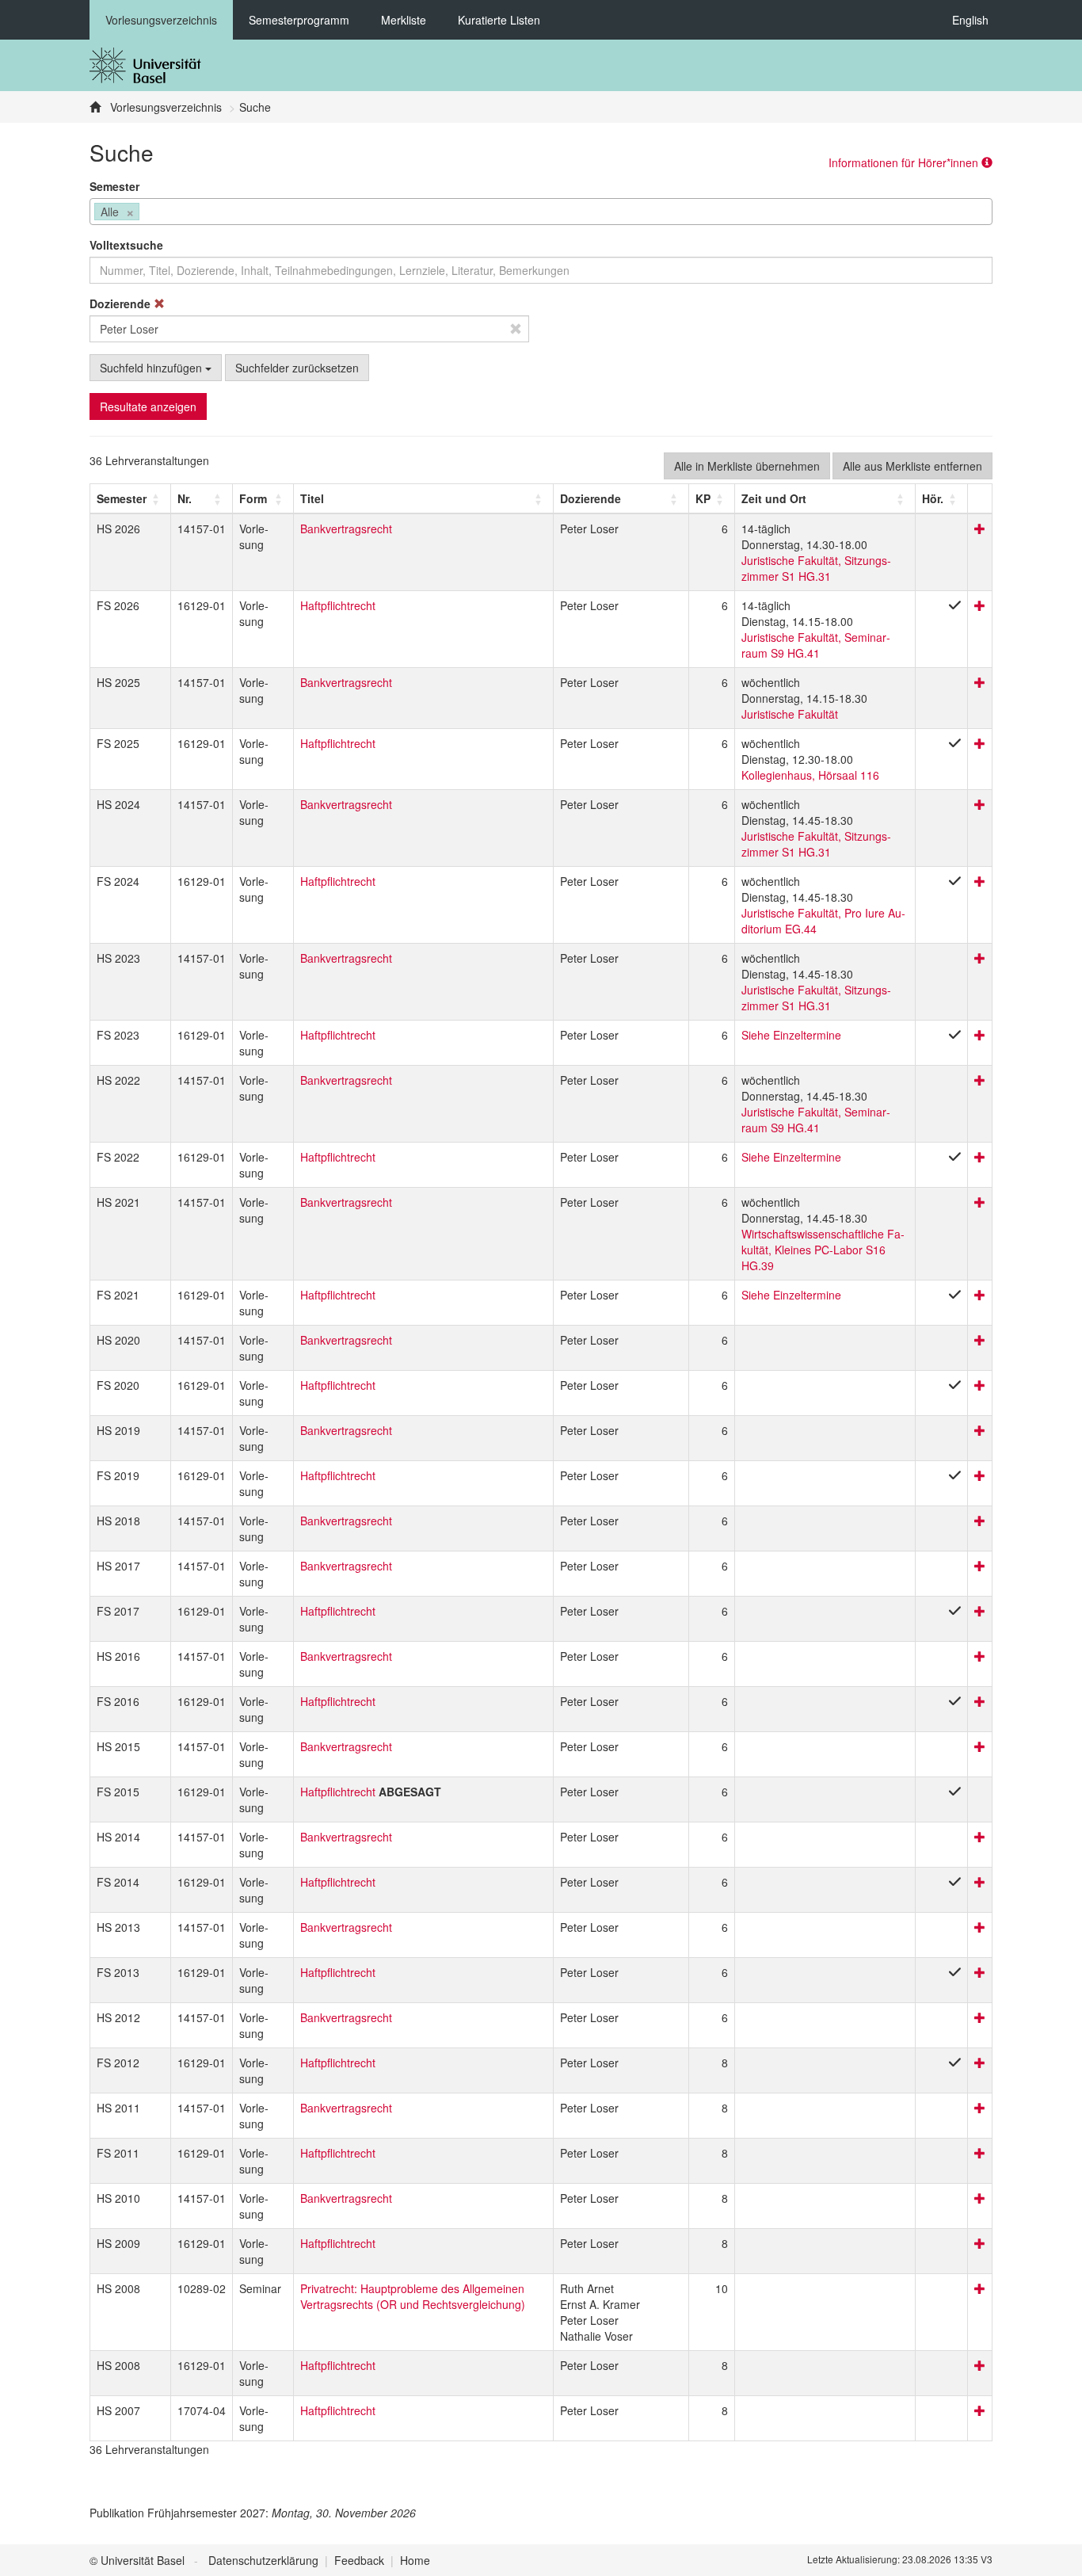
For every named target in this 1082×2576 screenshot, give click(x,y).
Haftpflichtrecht (338, 605)
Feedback (359, 2560)
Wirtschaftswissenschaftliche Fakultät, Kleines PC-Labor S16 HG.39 (823, 1250)
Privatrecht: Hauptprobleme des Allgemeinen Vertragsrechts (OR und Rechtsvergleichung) (413, 2296)
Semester (114, 186)
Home (415, 2560)
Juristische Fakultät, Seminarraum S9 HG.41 (816, 645)
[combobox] (541, 212)
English (970, 20)
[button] (122, 498)
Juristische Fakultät (790, 714)
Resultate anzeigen (148, 406)
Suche (255, 107)
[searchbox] (148, 213)
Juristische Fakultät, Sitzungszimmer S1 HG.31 (816, 568)
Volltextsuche (126, 245)
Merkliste (404, 20)
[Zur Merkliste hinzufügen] (980, 529)
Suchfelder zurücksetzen (297, 368)
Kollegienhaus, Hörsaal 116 (810, 775)
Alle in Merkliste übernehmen (747, 466)
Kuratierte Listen (499, 20)
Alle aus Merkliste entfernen (912, 466)
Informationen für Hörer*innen (905, 162)
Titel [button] (312, 498)
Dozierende (122, 303)
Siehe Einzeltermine (791, 1035)
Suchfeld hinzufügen (152, 368)
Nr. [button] (185, 498)
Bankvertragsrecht (346, 529)
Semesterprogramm (299, 20)
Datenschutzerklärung (263, 2560)
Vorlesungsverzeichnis (161, 20)
